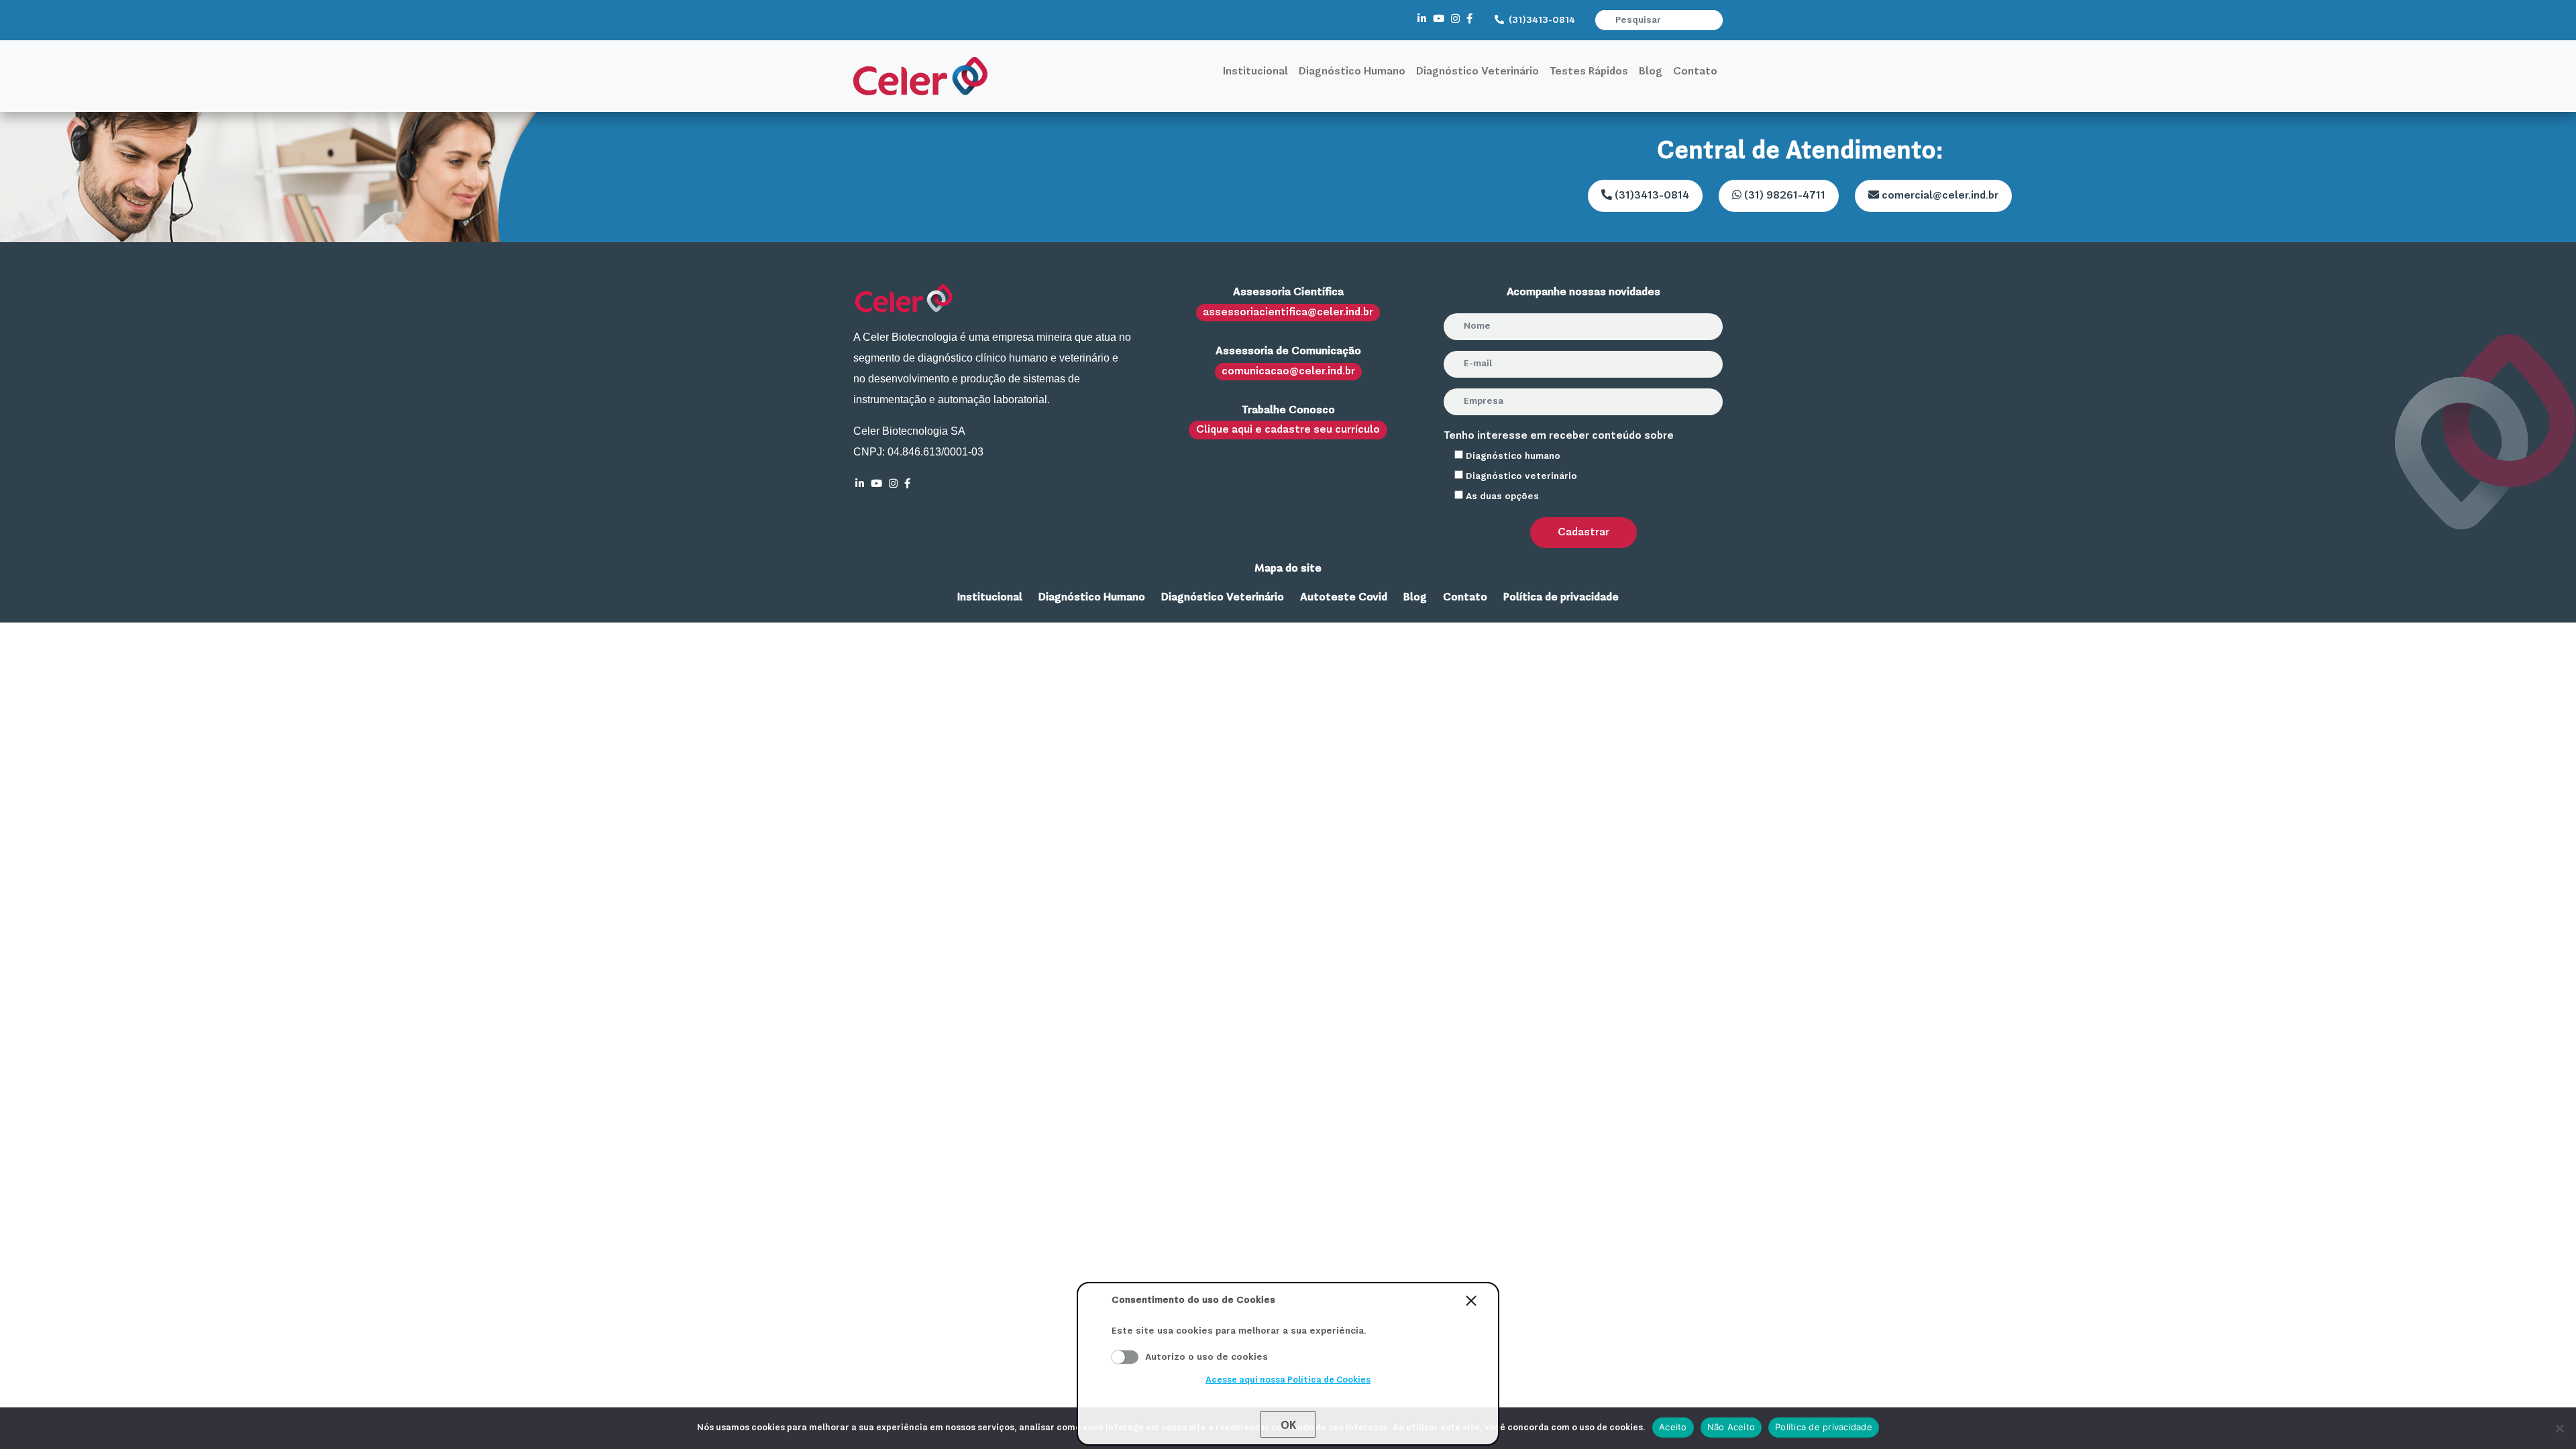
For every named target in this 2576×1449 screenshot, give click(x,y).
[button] (1714, 20)
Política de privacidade (1561, 598)
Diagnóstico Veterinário (1478, 72)
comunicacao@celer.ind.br (1288, 372)
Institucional (1255, 72)
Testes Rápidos (1589, 72)
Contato (1695, 72)
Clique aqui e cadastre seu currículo (1288, 430)
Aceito (1125, 1357)
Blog (1651, 72)
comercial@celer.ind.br (1939, 196)
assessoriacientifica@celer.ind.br (1288, 313)
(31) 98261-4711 (1783, 196)
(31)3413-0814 (1541, 20)
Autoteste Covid (1344, 598)
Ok (1288, 1425)
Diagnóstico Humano (1352, 72)
